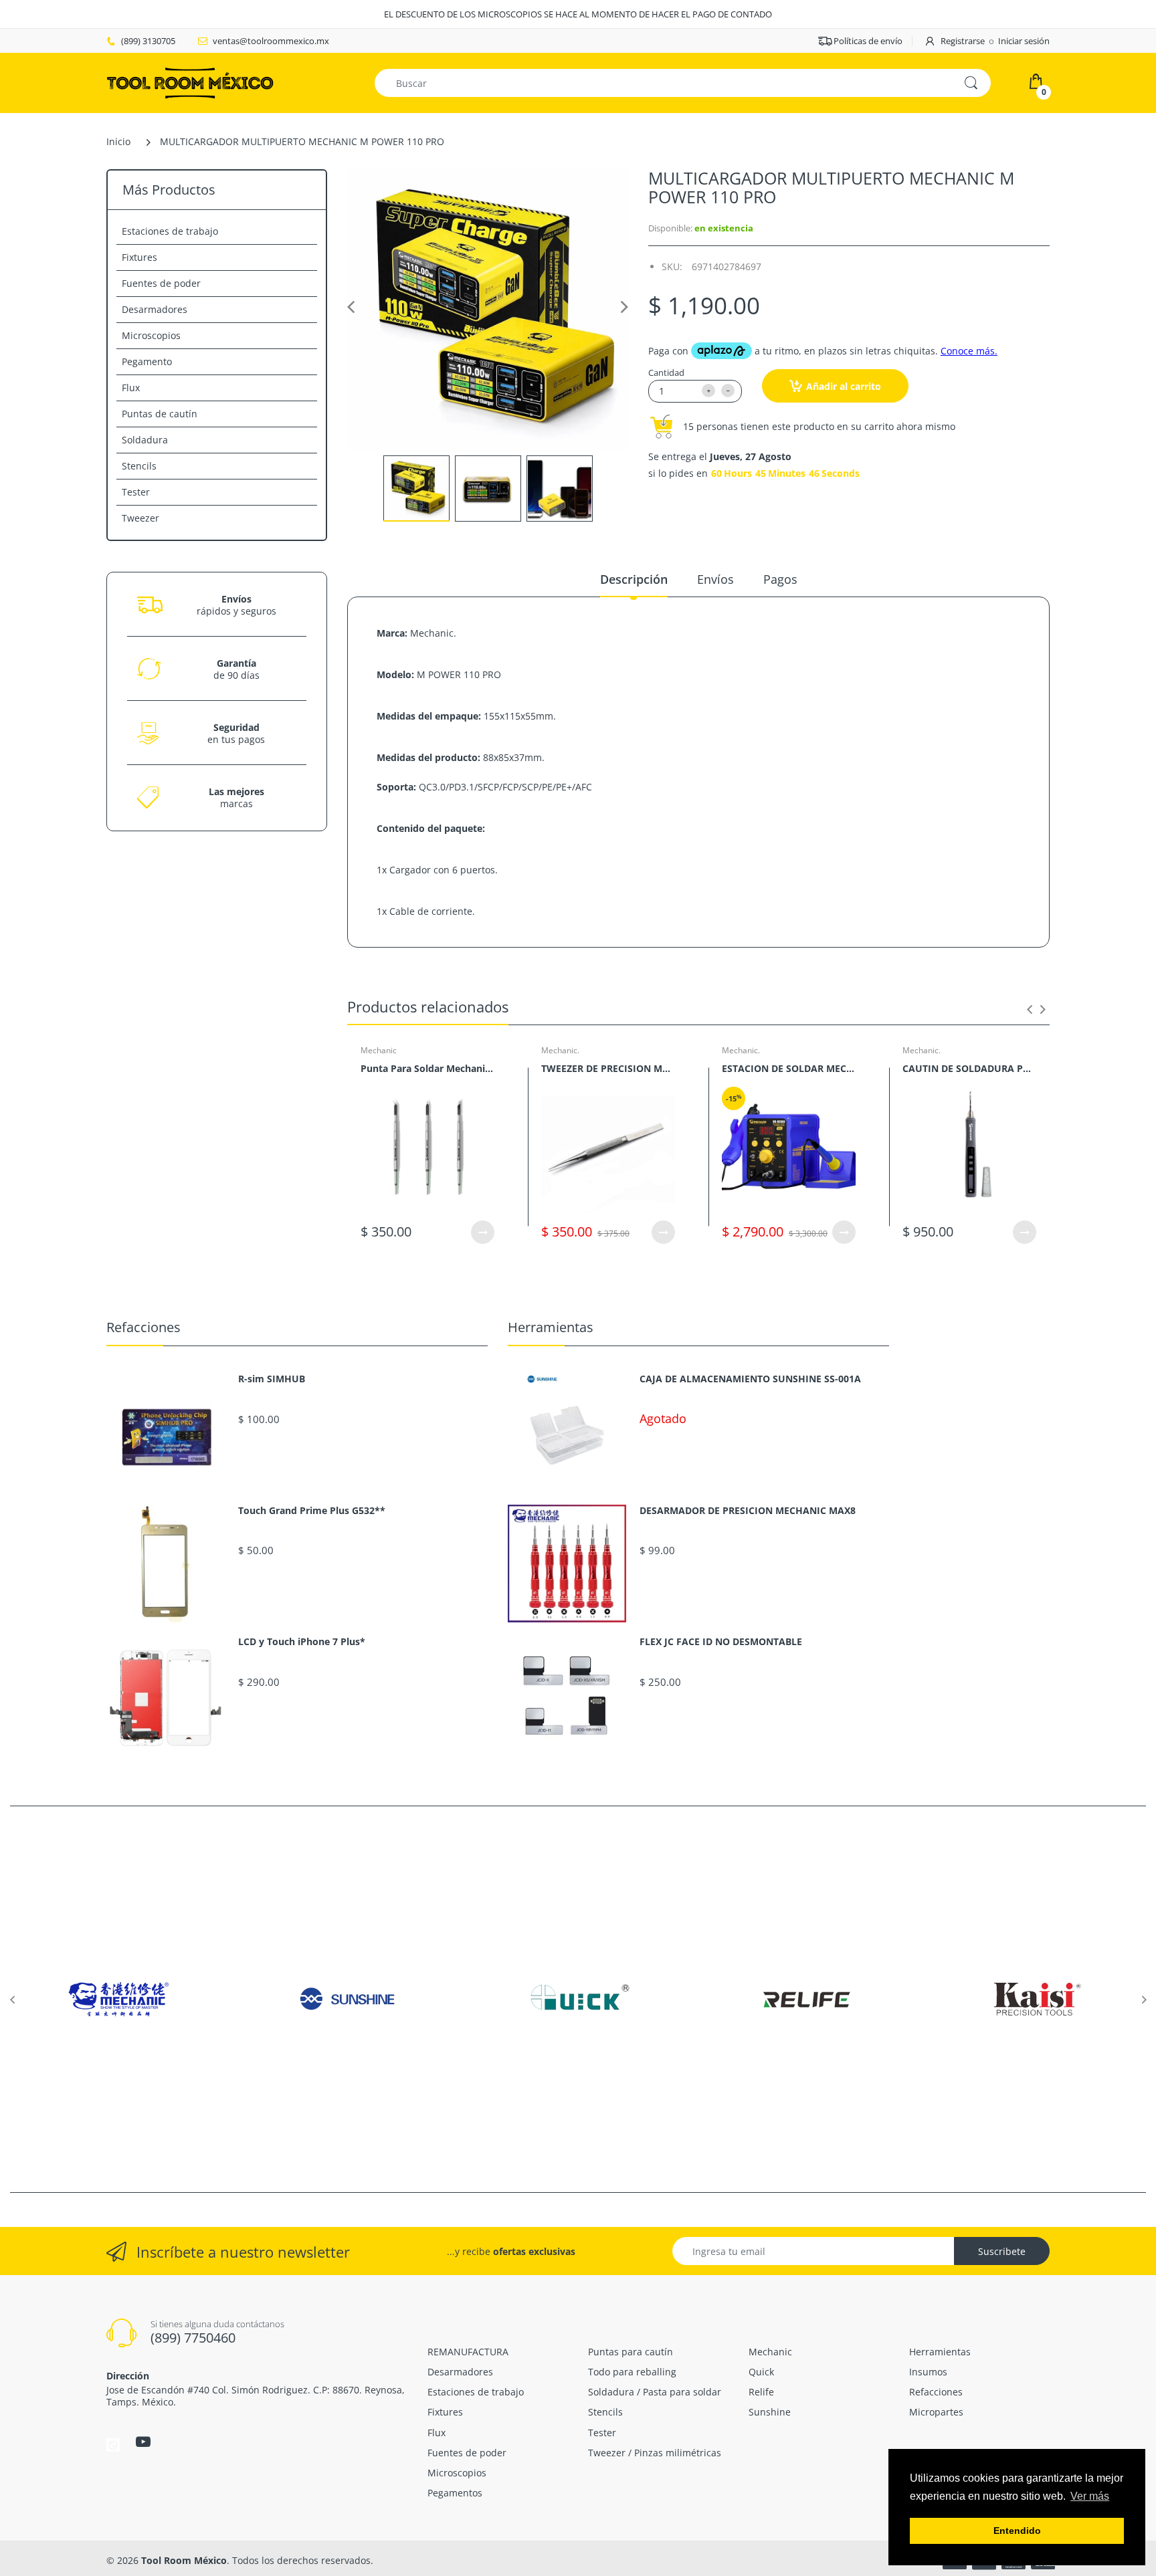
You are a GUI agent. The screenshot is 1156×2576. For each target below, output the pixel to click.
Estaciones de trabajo (170, 231)
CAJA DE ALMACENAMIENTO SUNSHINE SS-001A (750, 1379)
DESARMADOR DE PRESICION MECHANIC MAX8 (748, 1511)
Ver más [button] (1090, 2496)
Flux (131, 388)
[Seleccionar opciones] (483, 1232)
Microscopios (151, 335)
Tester (136, 492)
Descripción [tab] (634, 579)
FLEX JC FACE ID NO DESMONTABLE (721, 1642)
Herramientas (551, 1327)
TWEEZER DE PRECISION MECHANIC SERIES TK (608, 1068)
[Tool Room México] (190, 82)
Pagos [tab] (780, 579)
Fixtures (139, 257)
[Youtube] (143, 2442)
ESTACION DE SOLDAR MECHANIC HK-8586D (789, 1068)
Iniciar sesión (1024, 41)
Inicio (118, 141)
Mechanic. (560, 1050)
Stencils (139, 466)
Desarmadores (155, 309)
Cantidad (666, 372)
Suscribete (1002, 2251)
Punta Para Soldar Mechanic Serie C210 (427, 1068)
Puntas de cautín (160, 414)
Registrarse (963, 41)
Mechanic (379, 1050)
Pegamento (147, 361)
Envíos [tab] (715, 579)
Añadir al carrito (844, 386)
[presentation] (1030, 1009)
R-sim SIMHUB (272, 1379)
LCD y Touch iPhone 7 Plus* (302, 1642)
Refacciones (143, 1327)
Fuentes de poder (161, 283)
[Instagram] (113, 2444)
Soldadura (145, 440)
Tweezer (140, 518)
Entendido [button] (1017, 2531)
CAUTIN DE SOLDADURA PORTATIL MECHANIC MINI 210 (969, 1068)
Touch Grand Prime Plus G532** (312, 1511)
